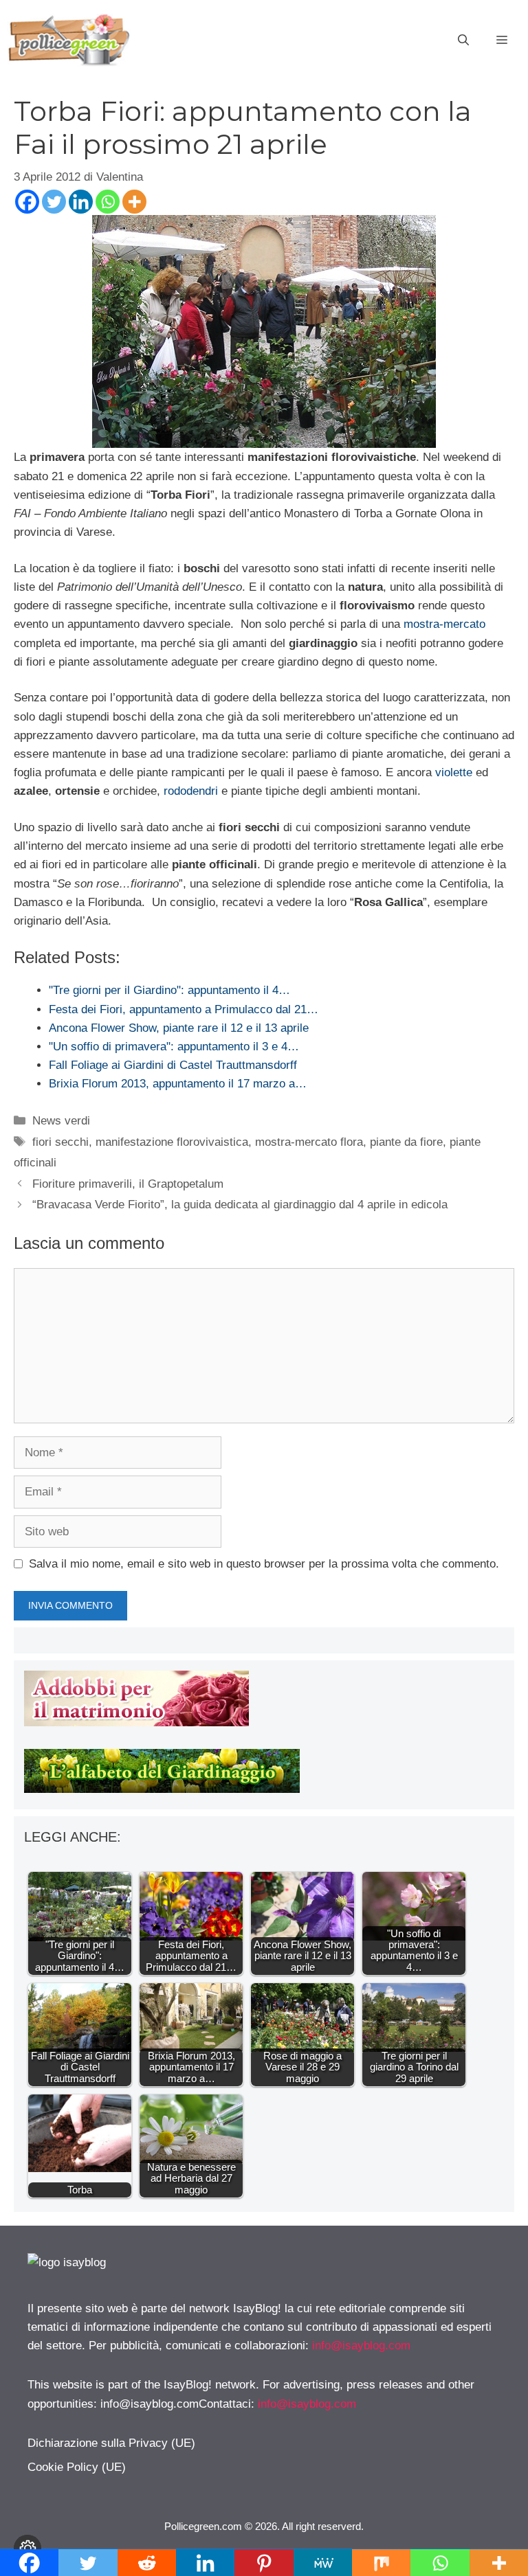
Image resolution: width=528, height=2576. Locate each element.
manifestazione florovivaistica (172, 1142)
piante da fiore (406, 1142)
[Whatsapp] (108, 202)
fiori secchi (60, 1142)
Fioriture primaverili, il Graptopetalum (128, 1184)
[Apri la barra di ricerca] (463, 41)
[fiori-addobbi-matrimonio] (136, 1722)
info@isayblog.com (361, 2346)
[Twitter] (54, 202)
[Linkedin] (81, 202)
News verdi (61, 1121)
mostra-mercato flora (309, 1142)
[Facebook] (27, 202)
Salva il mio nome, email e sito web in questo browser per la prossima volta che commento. (264, 1564)
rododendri (191, 791)
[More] (134, 202)
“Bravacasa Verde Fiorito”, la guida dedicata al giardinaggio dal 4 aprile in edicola (240, 1205)
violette (454, 772)
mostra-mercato (444, 624)
